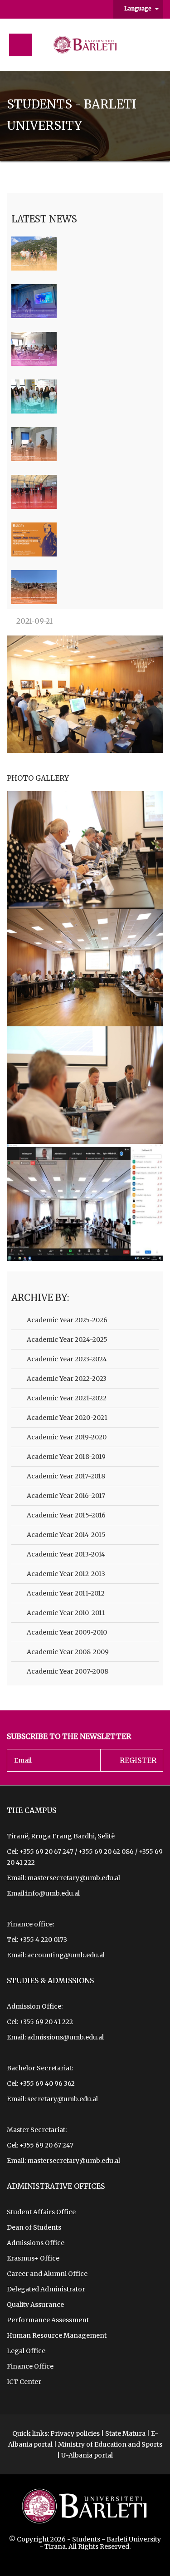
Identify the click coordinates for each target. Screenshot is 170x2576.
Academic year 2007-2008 (67, 1671)
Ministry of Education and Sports (110, 2444)
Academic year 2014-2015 (66, 1535)
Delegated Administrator (46, 2289)
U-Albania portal (87, 2455)
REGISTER (138, 1760)
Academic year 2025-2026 (66, 1320)
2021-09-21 (34, 621)
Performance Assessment (48, 2320)
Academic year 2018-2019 (66, 1457)
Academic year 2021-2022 (66, 1398)
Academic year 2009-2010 (66, 1632)
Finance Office (30, 2366)
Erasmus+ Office (33, 2258)
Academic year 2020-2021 (66, 1418)
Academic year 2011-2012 (65, 1593)
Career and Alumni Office (47, 2274)
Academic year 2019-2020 (66, 1437)
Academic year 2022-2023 (66, 1379)
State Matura (125, 2433)
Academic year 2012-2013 (65, 1574)
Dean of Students (34, 2227)
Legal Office (26, 2351)
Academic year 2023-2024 (66, 1359)
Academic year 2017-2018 (65, 1476)
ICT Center (24, 2382)
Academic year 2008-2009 (67, 1652)
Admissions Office (36, 2243)
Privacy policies (75, 2433)
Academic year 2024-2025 (66, 1340)
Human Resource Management (57, 2335)
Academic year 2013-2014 (65, 1554)
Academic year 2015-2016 (66, 1515)
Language (138, 8)
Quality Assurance (35, 2305)
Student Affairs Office (41, 2212)
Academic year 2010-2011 (65, 1613)
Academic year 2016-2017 (65, 1496)
